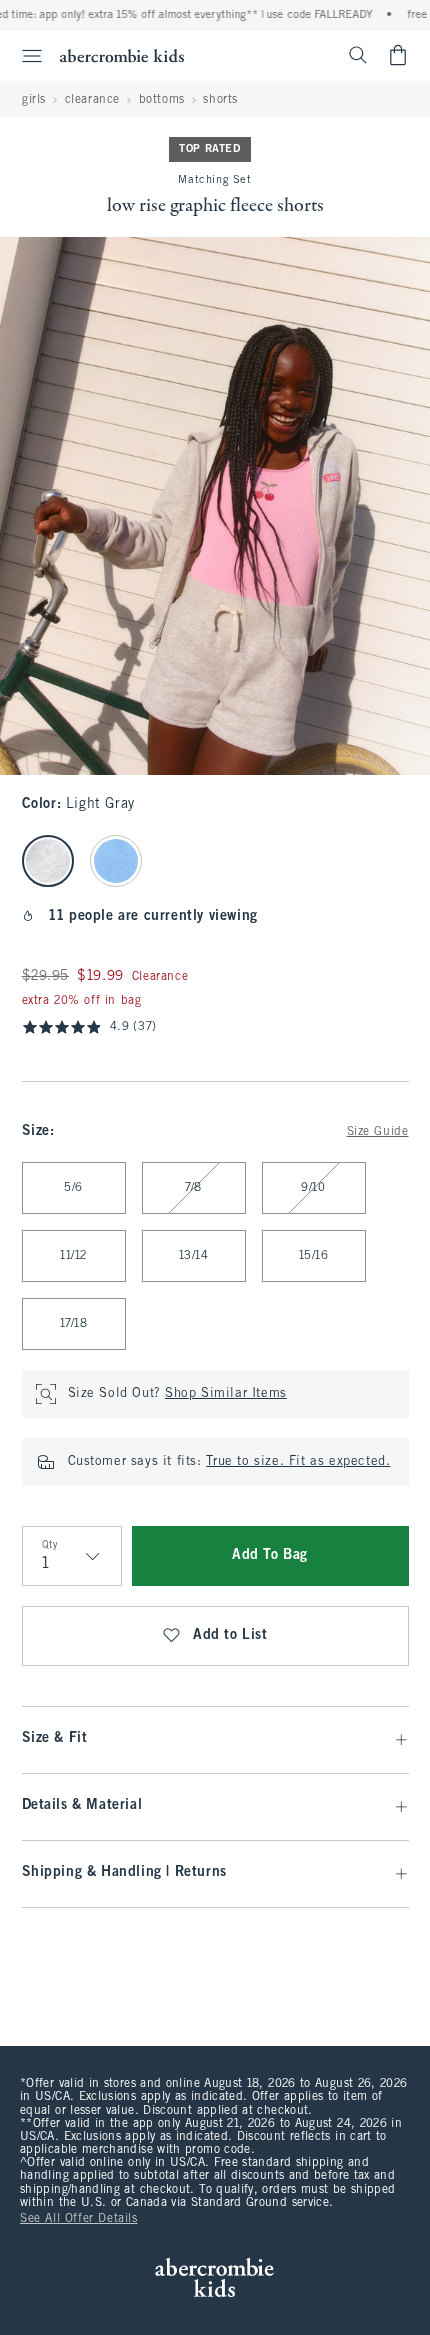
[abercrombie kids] (122, 55)
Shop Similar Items (226, 1394)
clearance (92, 100)
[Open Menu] (24, 56)
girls (34, 100)
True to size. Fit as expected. (298, 1462)
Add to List (230, 1635)
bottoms (162, 100)
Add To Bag (270, 1555)
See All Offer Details (79, 2219)
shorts (220, 100)
